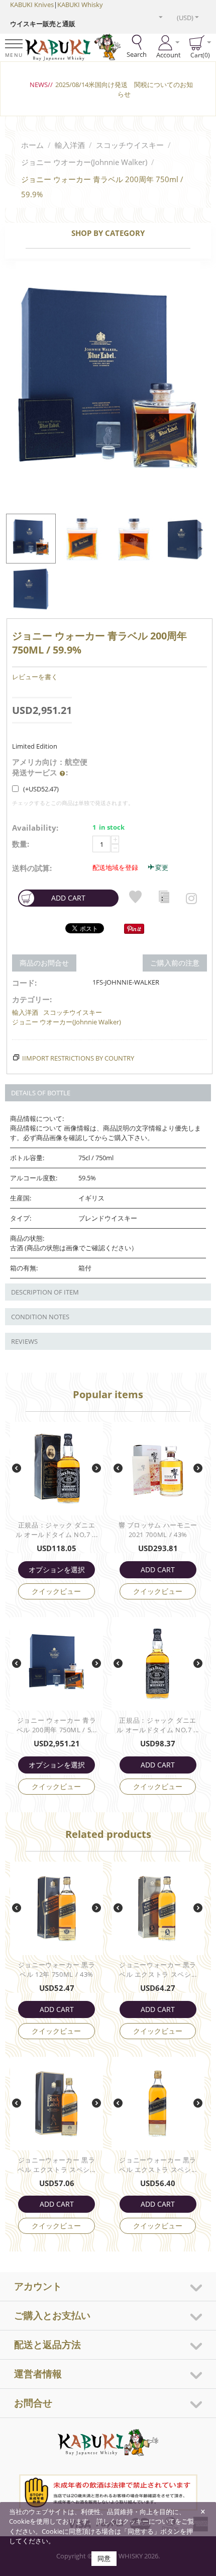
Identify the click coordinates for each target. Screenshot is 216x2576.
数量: (21, 844)
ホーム (32, 145)
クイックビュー (56, 1591)
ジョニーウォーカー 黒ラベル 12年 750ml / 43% (57, 1969)
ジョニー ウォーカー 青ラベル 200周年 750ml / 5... (57, 1725)
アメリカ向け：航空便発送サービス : (50, 767)
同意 (104, 2558)
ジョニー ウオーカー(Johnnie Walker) (84, 162)
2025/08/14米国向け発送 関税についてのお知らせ (124, 89)
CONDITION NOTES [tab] (40, 1317)
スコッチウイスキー (130, 145)
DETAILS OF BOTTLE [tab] (41, 1093)
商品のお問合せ (44, 963)
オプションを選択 (57, 1569)
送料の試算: (32, 868)
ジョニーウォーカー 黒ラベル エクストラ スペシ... (158, 1969)
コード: (24, 983)
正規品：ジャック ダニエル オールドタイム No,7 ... (57, 1530)
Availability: (35, 828)
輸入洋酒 (70, 145)
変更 (162, 867)
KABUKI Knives (32, 5)
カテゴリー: (32, 999)
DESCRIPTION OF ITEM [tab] (45, 1292)
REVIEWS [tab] (24, 1341)
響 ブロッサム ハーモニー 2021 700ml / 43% (158, 1530)
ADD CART (68, 898)
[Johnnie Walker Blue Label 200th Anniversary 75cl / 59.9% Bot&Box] (108, 385)
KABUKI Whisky (80, 5)
